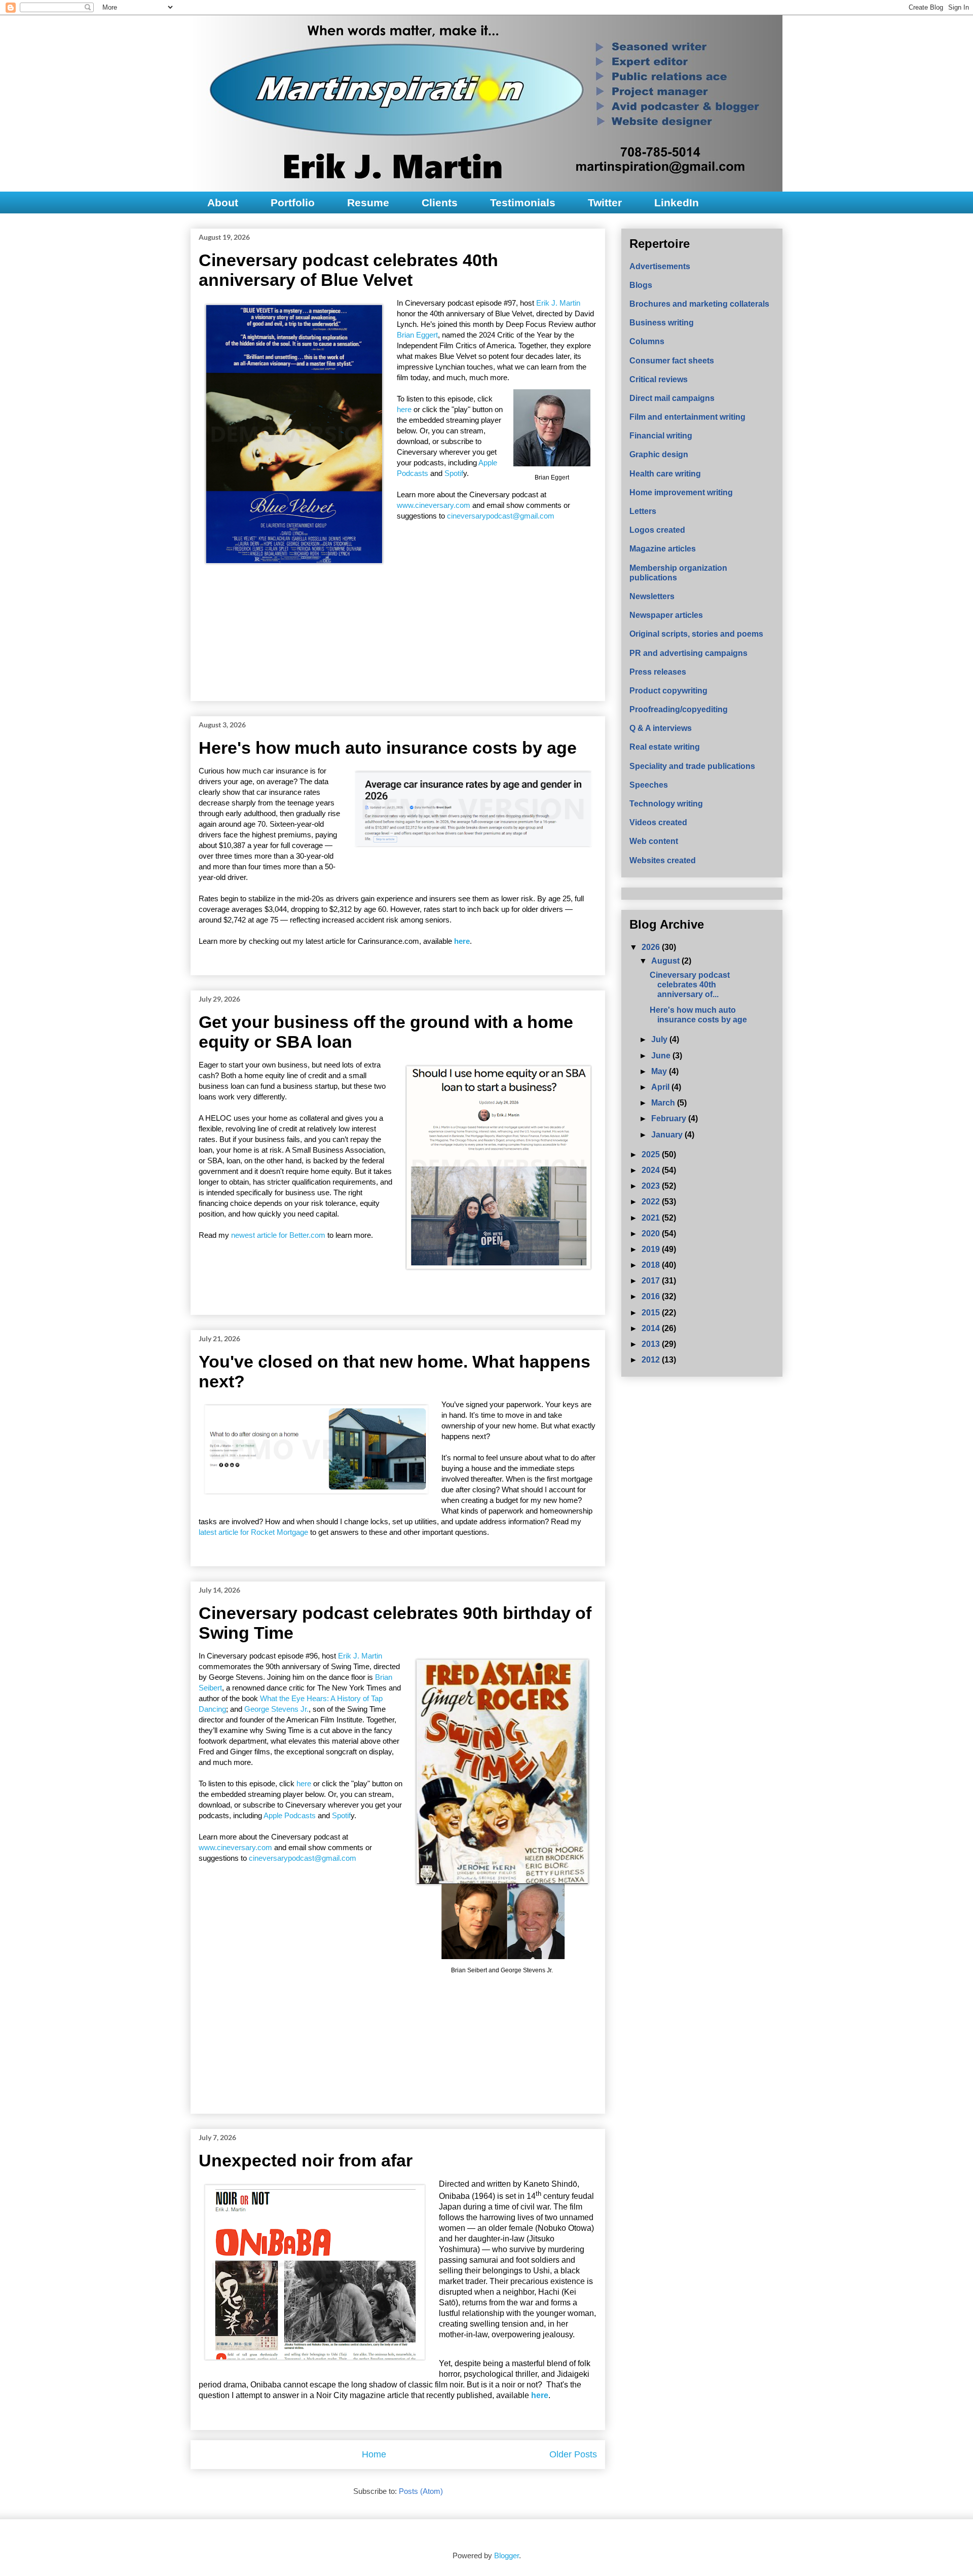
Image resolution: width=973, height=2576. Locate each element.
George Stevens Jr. (276, 1709)
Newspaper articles (666, 615)
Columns (647, 341)
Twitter (605, 203)
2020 (652, 1234)
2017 (652, 1281)
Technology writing (666, 804)
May (660, 1071)
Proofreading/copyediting (679, 709)
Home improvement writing (681, 492)
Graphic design (659, 454)
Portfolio (293, 203)
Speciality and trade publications (692, 766)
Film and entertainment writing (687, 417)
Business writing (662, 323)
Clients (440, 203)
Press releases (658, 672)
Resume (368, 203)
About (223, 203)
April (661, 1087)
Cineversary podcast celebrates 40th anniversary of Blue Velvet (348, 270)
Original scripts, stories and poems (696, 634)
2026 (652, 947)
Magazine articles (663, 549)
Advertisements (660, 266)
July (660, 1039)
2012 (652, 1360)
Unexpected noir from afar (306, 2160)
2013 (652, 1344)
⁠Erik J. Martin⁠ (558, 303)
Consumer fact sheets (672, 361)
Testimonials (523, 203)
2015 (652, 1313)
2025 (652, 1154)
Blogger (507, 2555)
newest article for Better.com (278, 1235)
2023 (652, 1186)
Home (374, 2454)
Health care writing (665, 474)
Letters (643, 511)
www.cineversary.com (434, 505)
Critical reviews (659, 379)
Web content (654, 841)
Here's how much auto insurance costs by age (388, 748)
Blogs (641, 285)
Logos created (657, 530)
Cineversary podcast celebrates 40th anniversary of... (690, 985)
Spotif (454, 473)
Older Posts (573, 2454)
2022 (652, 1202)
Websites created (663, 860)
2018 (652, 1265)
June (662, 1056)
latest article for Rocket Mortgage (253, 1532)
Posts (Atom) (421, 2491)
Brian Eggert (417, 335)
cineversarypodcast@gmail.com (501, 516)
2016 (652, 1296)
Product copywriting (668, 691)
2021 (652, 1218)
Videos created (658, 822)
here (405, 409)
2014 (652, 1328)
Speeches (649, 785)
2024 (652, 1170)
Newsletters (652, 596)
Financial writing (661, 436)
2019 (652, 1249)
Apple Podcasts (290, 1815)
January (668, 1135)
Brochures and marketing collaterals (699, 304)
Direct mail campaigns (672, 398)
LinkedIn (677, 203)
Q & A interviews (661, 728)
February (670, 1118)
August (666, 961)
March (664, 1103)
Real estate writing (665, 747)
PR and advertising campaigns (688, 653)
